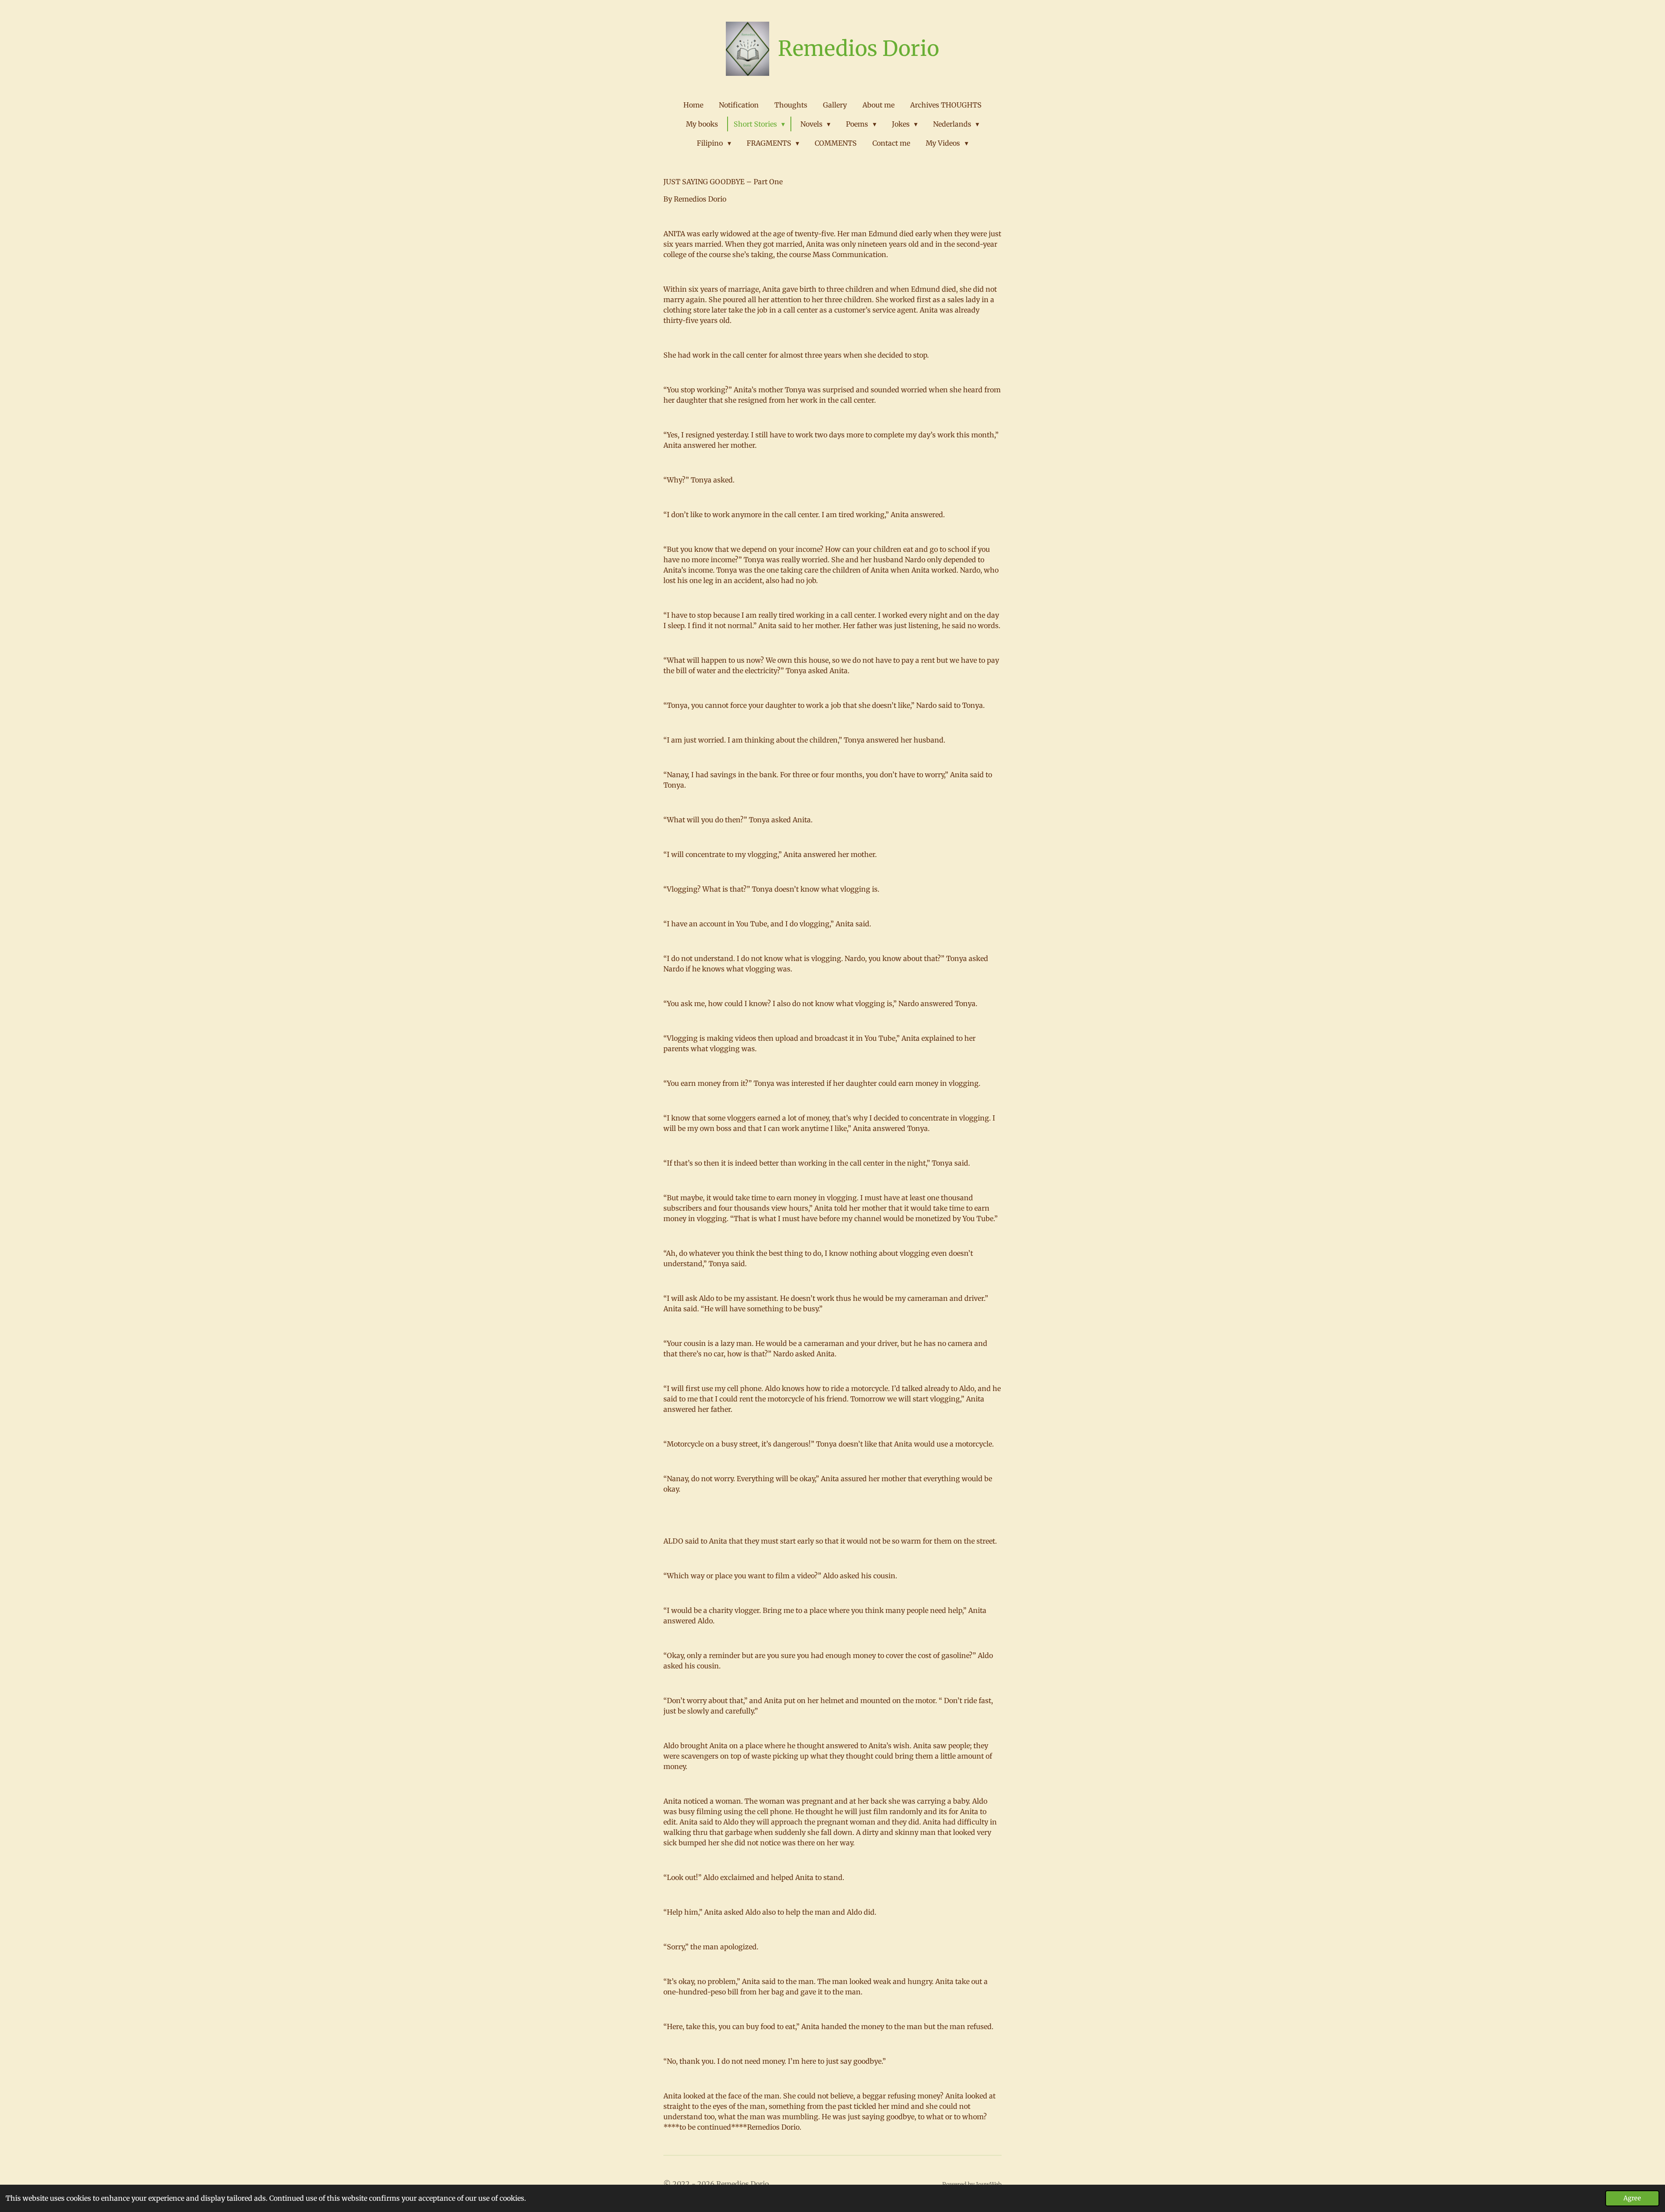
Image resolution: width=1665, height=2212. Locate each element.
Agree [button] (1632, 2198)
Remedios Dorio (859, 49)
